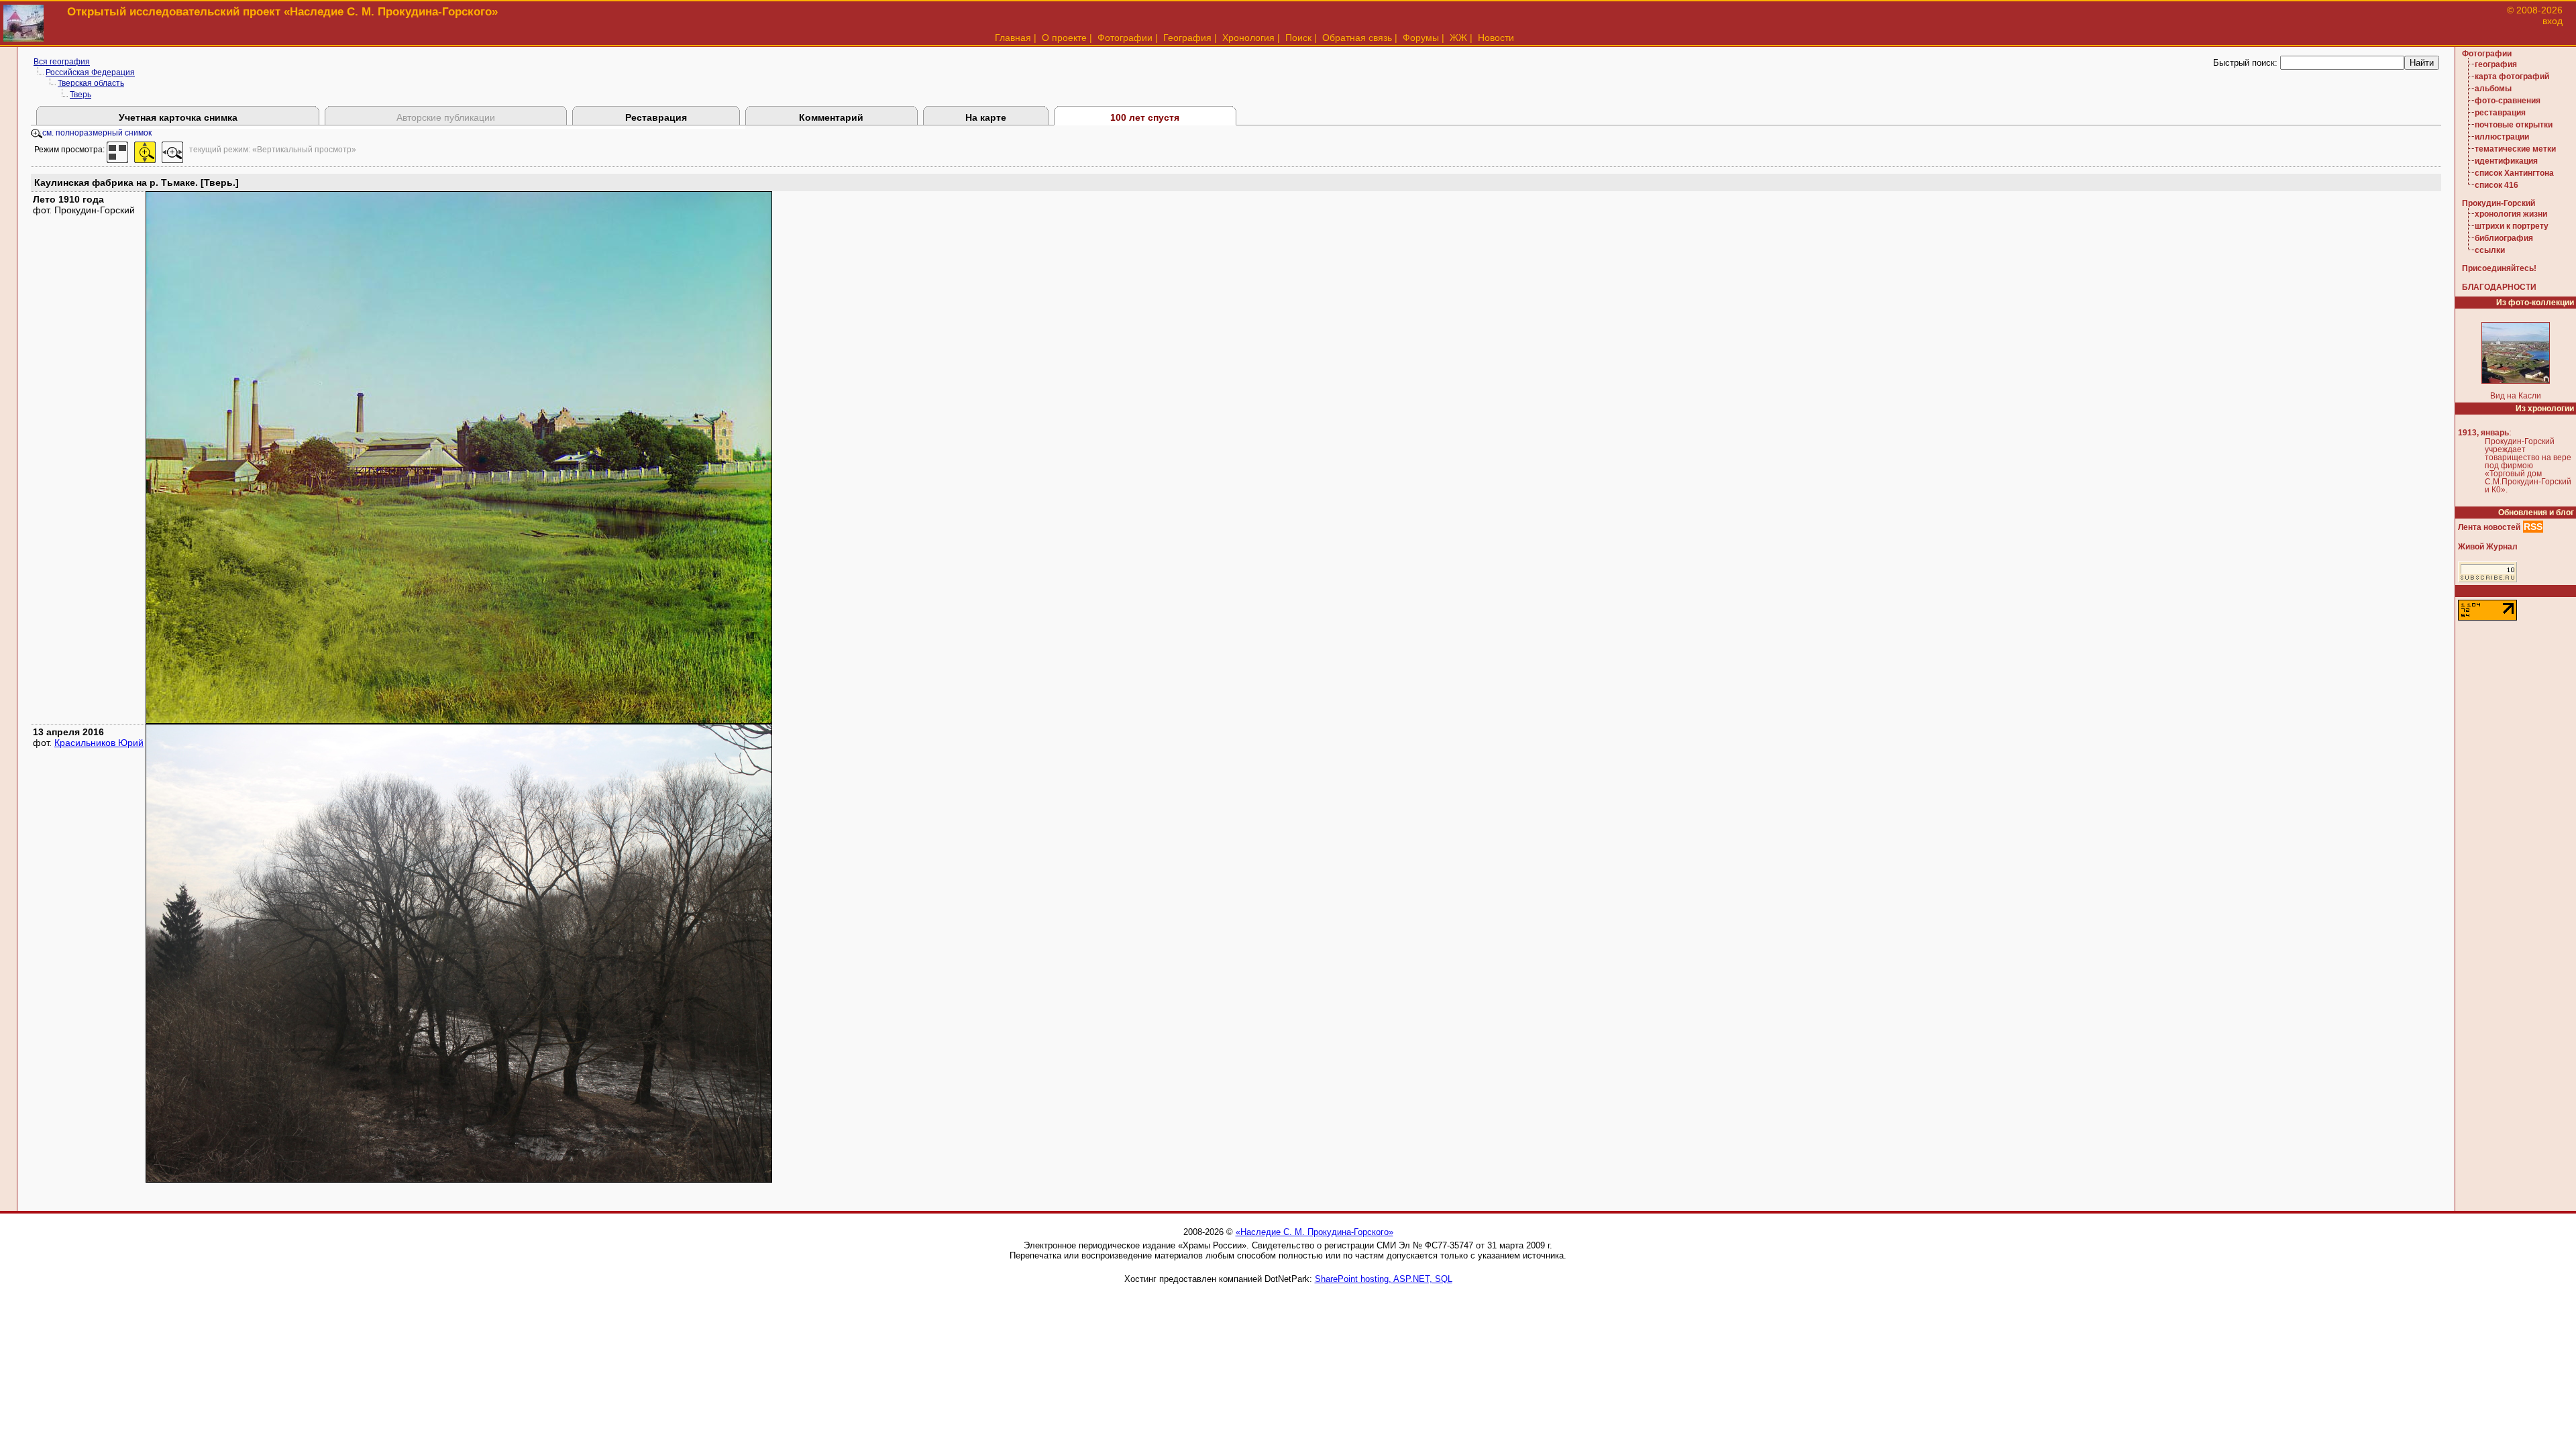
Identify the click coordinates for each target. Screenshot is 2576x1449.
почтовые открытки (2514, 125)
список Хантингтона (2514, 173)
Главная (1013, 38)
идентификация (2506, 161)
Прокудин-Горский (2499, 203)
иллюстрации (2502, 137)
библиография (2504, 238)
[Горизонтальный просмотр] (172, 150)
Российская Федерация (90, 72)
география (2496, 64)
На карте (986, 117)
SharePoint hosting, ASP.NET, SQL (1384, 1279)
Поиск (1298, 38)
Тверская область (91, 83)
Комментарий (831, 117)
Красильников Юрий (99, 743)
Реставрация (656, 117)
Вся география (62, 62)
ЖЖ (1458, 38)
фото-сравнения (2508, 101)
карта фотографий (2512, 76)
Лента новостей (2489, 527)
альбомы (2493, 89)
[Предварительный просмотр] (117, 150)
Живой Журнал (2488, 547)
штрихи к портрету (2512, 226)
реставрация (2500, 113)
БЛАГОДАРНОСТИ (2499, 287)
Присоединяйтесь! (2499, 268)
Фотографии (1125, 38)
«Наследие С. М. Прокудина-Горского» (1314, 1232)
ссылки (2490, 250)
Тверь (80, 95)
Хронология (1248, 38)
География (1187, 38)
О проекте (1064, 38)
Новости (1496, 38)
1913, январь (2483, 433)
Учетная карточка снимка (178, 117)
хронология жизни (2511, 214)
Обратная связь (1357, 38)
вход (2553, 21)
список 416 (2497, 185)
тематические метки (2515, 149)
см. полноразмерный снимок (97, 133)
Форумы (1421, 38)
